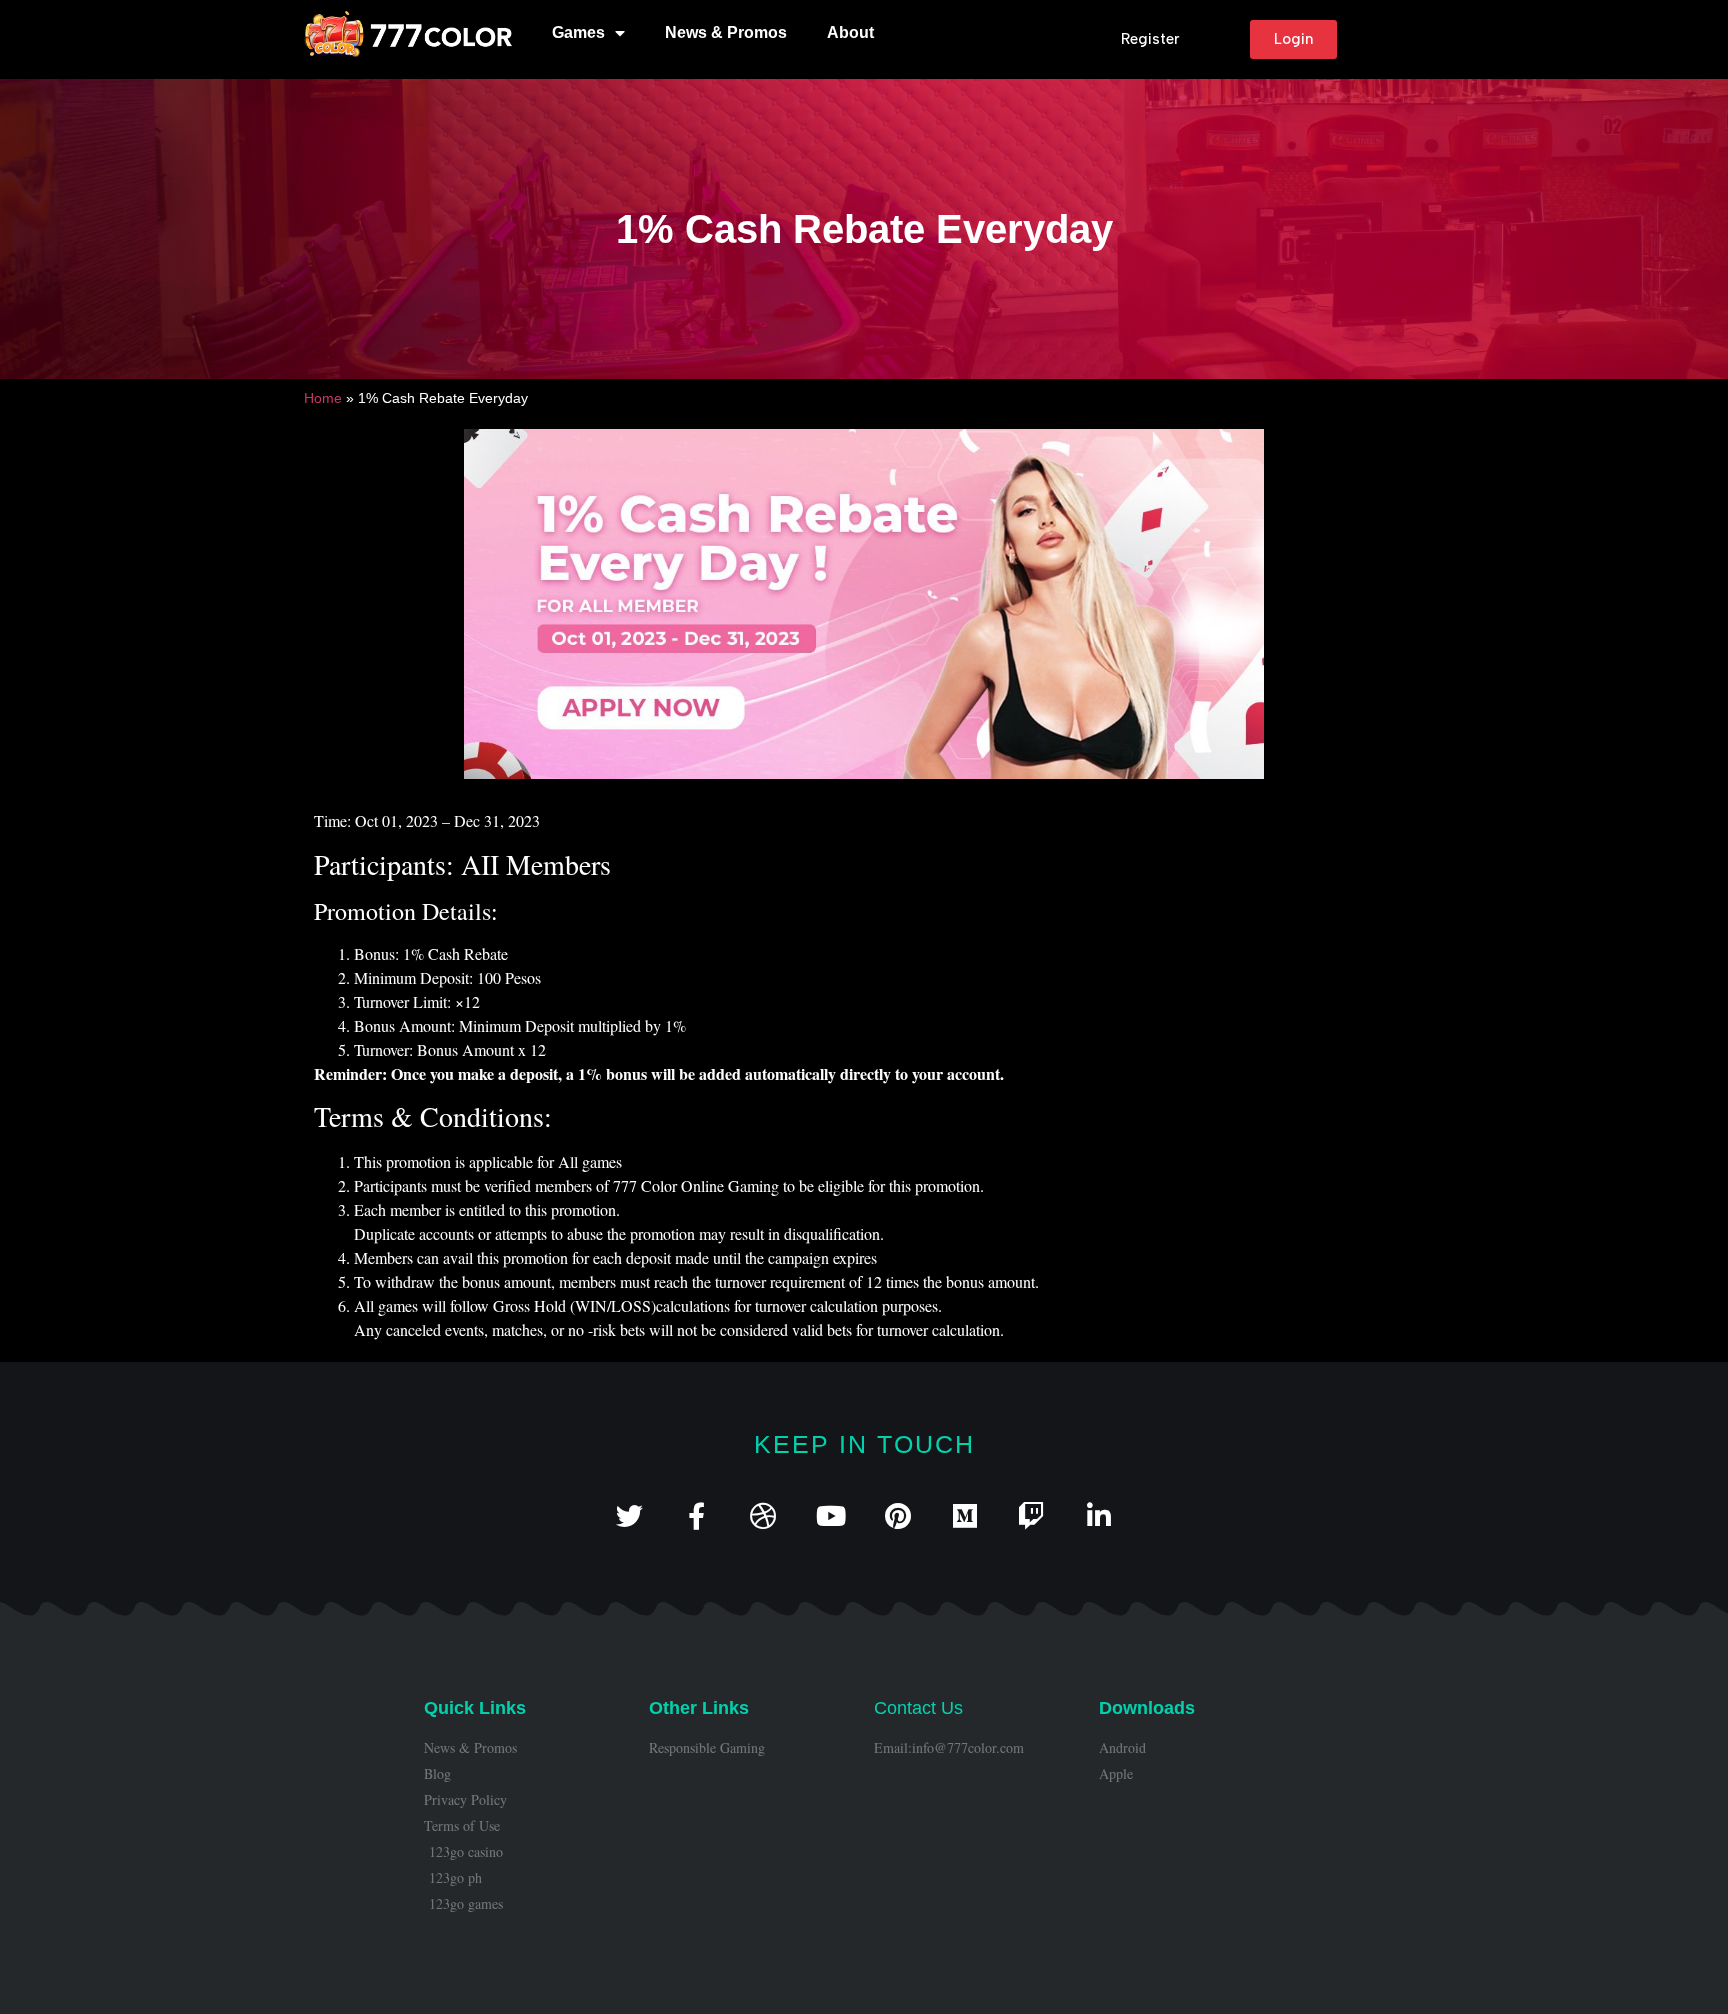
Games (578, 32)
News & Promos (726, 32)
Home (323, 398)
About (850, 32)
